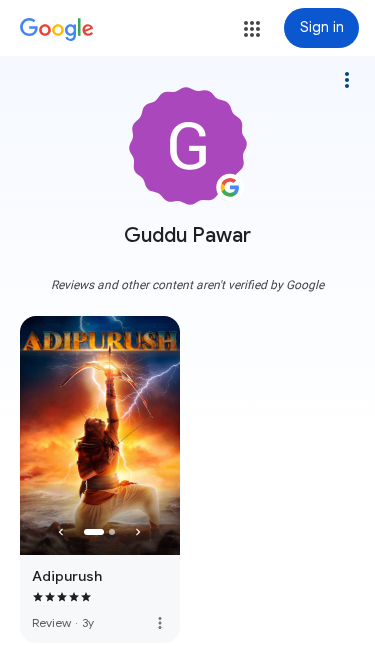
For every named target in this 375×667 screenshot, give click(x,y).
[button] (252, 29)
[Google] (57, 30)
